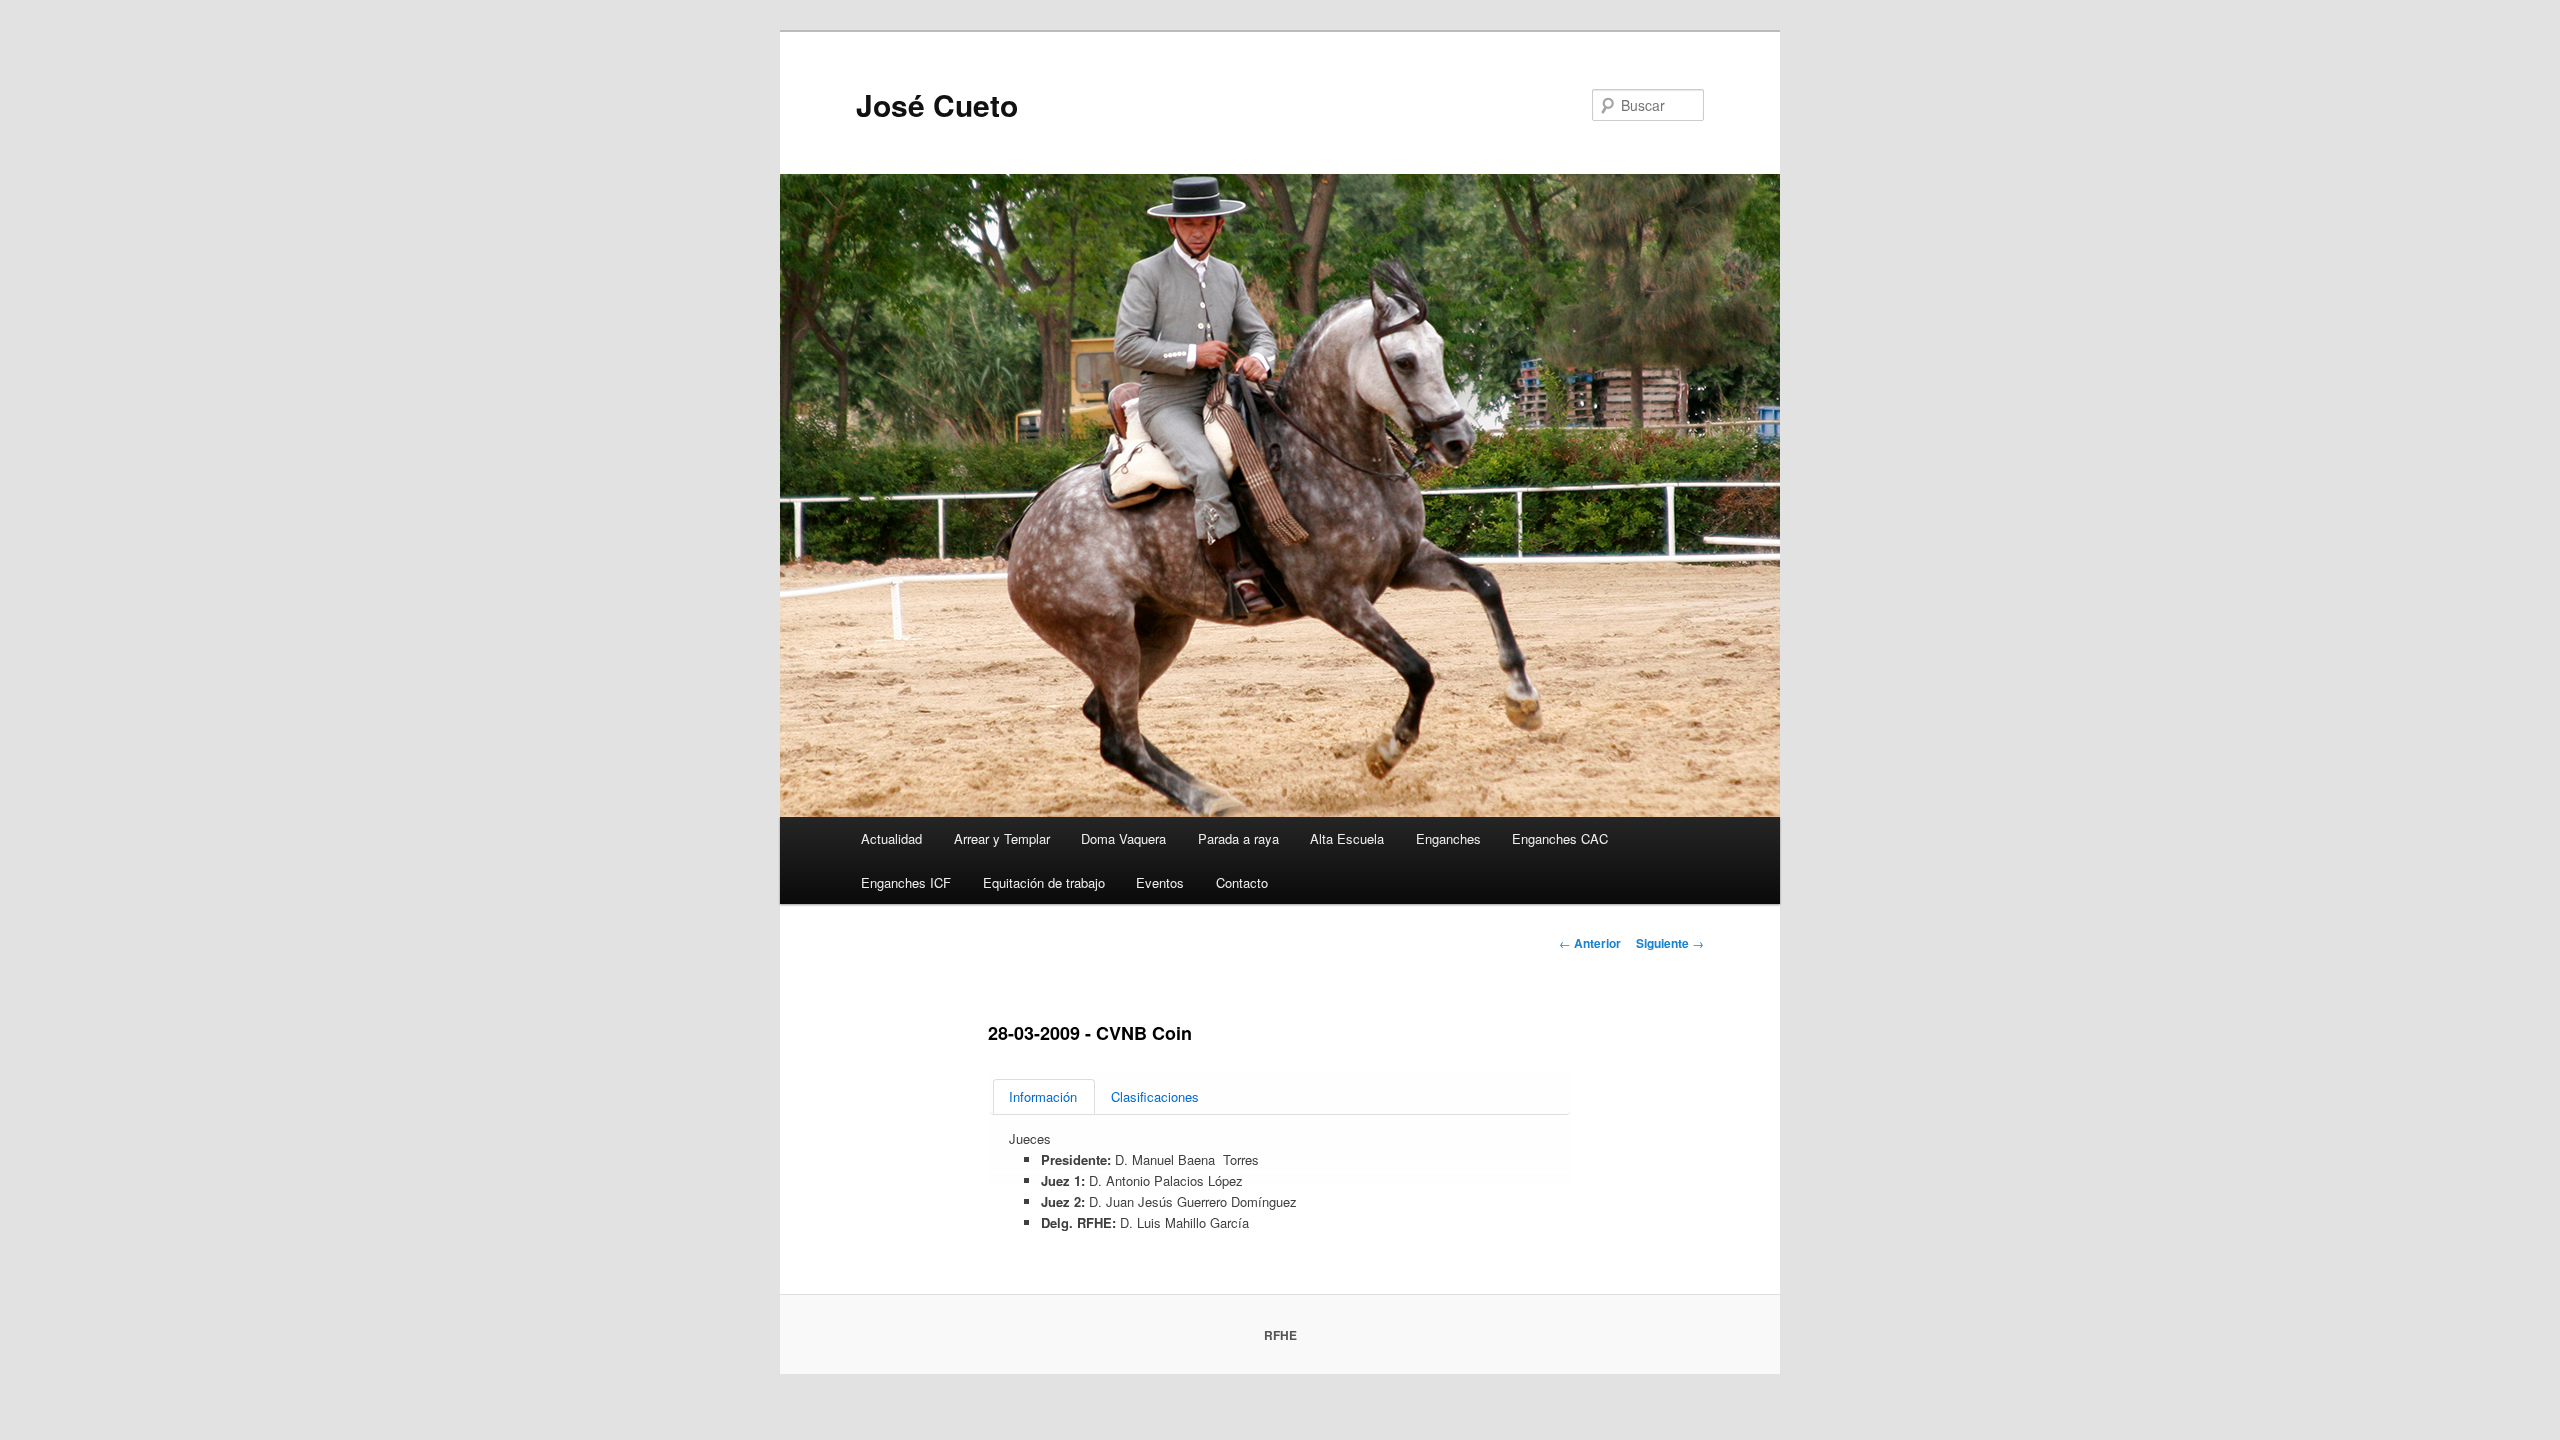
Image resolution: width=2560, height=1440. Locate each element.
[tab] (1044, 1096)
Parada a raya (1238, 838)
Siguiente (1670, 943)
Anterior (1590, 943)
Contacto (1242, 882)
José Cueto (937, 104)
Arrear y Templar (1002, 838)
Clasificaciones (1155, 1096)
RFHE (1280, 1335)
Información (1043, 1096)
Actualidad (891, 838)
